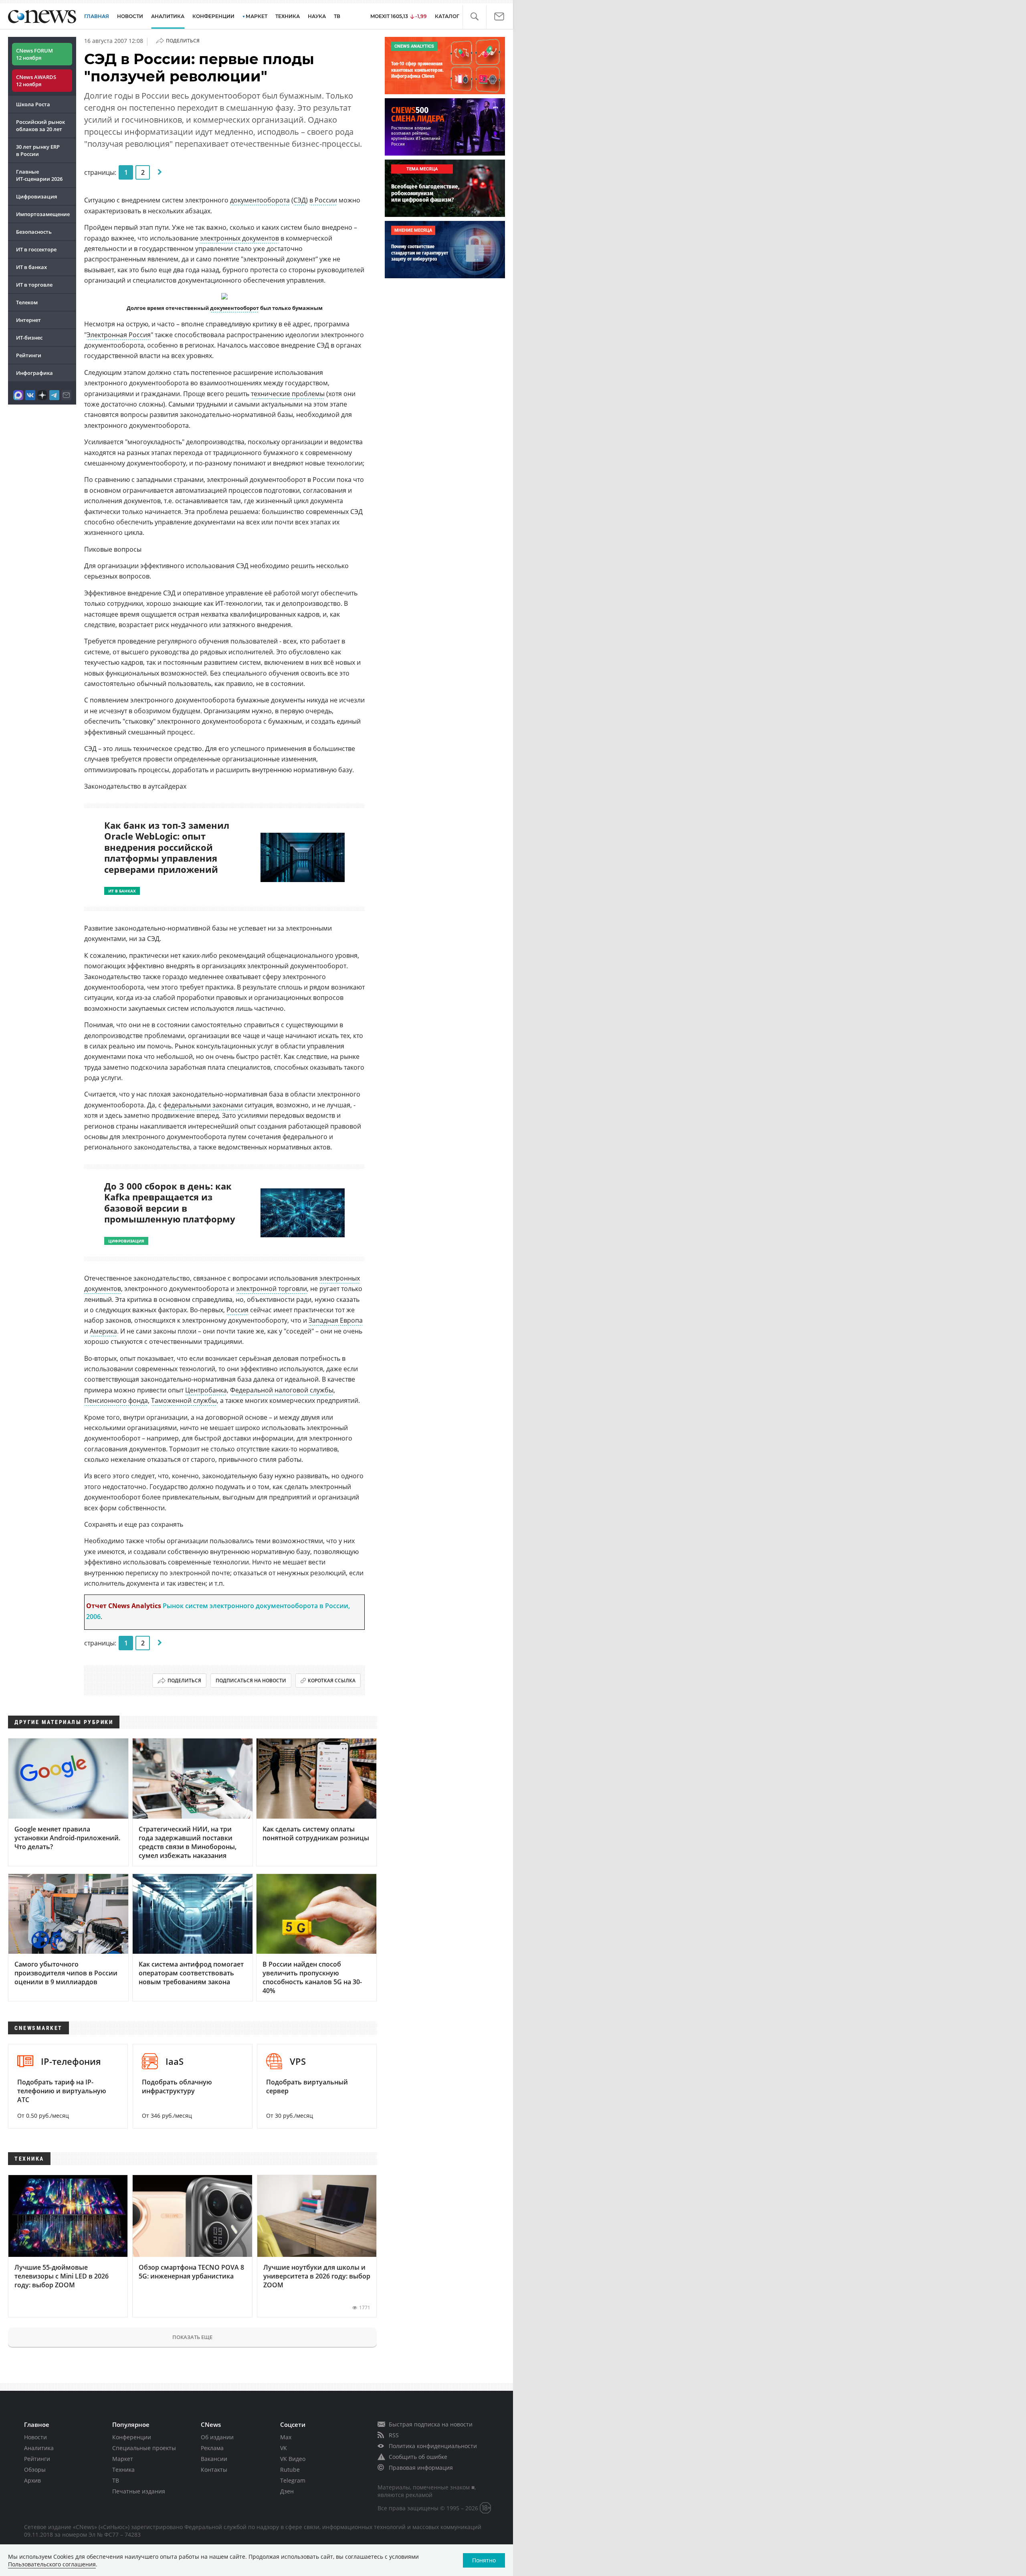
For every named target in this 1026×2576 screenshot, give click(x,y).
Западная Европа (336, 1320)
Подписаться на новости (251, 1681)
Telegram (293, 2480)
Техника (123, 2470)
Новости (35, 2437)
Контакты (214, 2470)
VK (284, 2448)
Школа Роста (33, 104)
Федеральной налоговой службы (282, 1390)
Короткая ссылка (332, 1681)
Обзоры (35, 2470)
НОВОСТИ (130, 16)
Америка (103, 1331)
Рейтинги (29, 355)
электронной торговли (272, 1289)
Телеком (27, 302)
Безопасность (34, 232)
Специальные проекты (144, 2448)
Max (286, 2437)
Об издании (217, 2437)
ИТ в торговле (34, 285)
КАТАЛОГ (447, 16)
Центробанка (206, 1390)
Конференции (132, 2437)
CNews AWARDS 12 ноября (36, 81)
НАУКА (317, 16)
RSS (394, 2435)
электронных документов (239, 238)
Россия (237, 1310)
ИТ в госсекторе (36, 249)
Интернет (28, 320)
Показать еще (192, 2337)
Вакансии (214, 2459)
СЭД (300, 200)
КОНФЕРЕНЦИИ (213, 16)
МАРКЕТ (256, 16)
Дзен (287, 2491)
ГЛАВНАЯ (97, 16)
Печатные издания (139, 2491)
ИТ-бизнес (29, 338)
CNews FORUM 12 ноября (34, 54)
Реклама (212, 2448)
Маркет (123, 2459)
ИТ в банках (31, 267)
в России (323, 200)
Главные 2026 (39, 175)
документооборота (260, 200)
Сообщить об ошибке (418, 2457)
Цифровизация (36, 196)
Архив (32, 2480)
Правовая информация (421, 2468)
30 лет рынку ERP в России (38, 150)
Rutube (290, 2470)
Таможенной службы (184, 1400)
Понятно (484, 2560)
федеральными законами (203, 1105)
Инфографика (34, 373)
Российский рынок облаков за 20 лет (40, 125)
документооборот (234, 308)
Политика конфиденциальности (433, 2446)
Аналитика (168, 16)
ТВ (337, 16)
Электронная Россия (119, 335)
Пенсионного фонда (116, 1400)
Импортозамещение (43, 214)
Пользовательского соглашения (52, 2564)
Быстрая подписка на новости (431, 2424)
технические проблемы (288, 394)
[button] (474, 17)
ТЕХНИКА (288, 16)
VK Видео (293, 2459)
